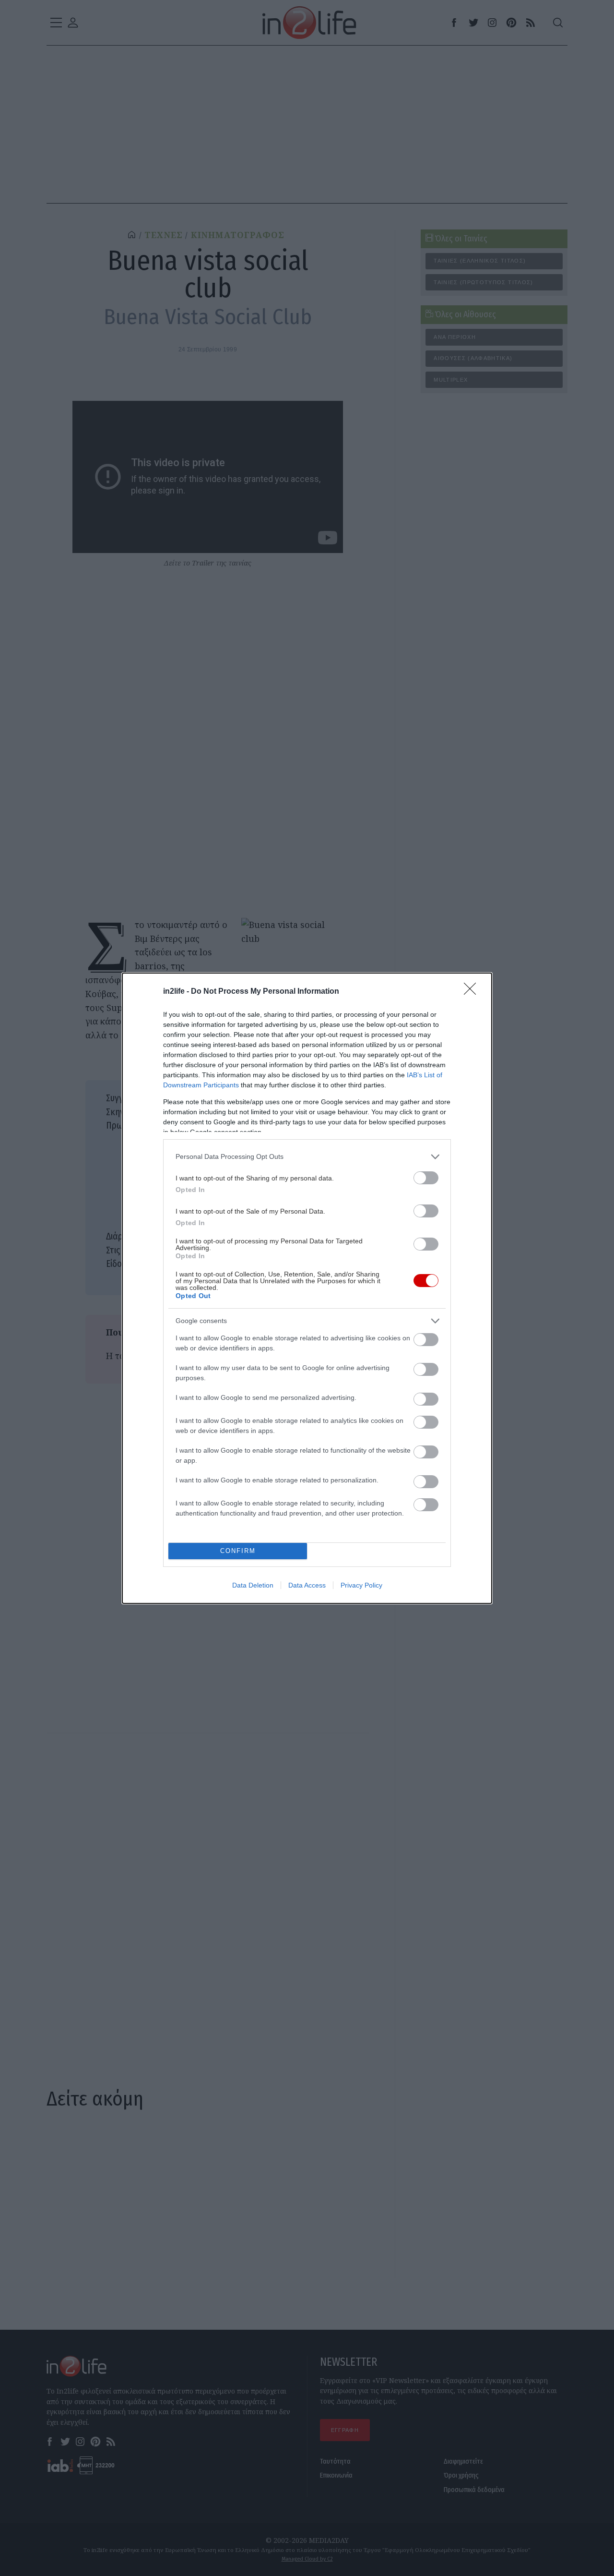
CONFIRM (238, 1551)
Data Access (307, 1585)
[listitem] (307, 1157)
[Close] (473, 992)
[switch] (426, 1178)
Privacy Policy (361, 1585)
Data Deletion (253, 1585)
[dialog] (307, 1288)
